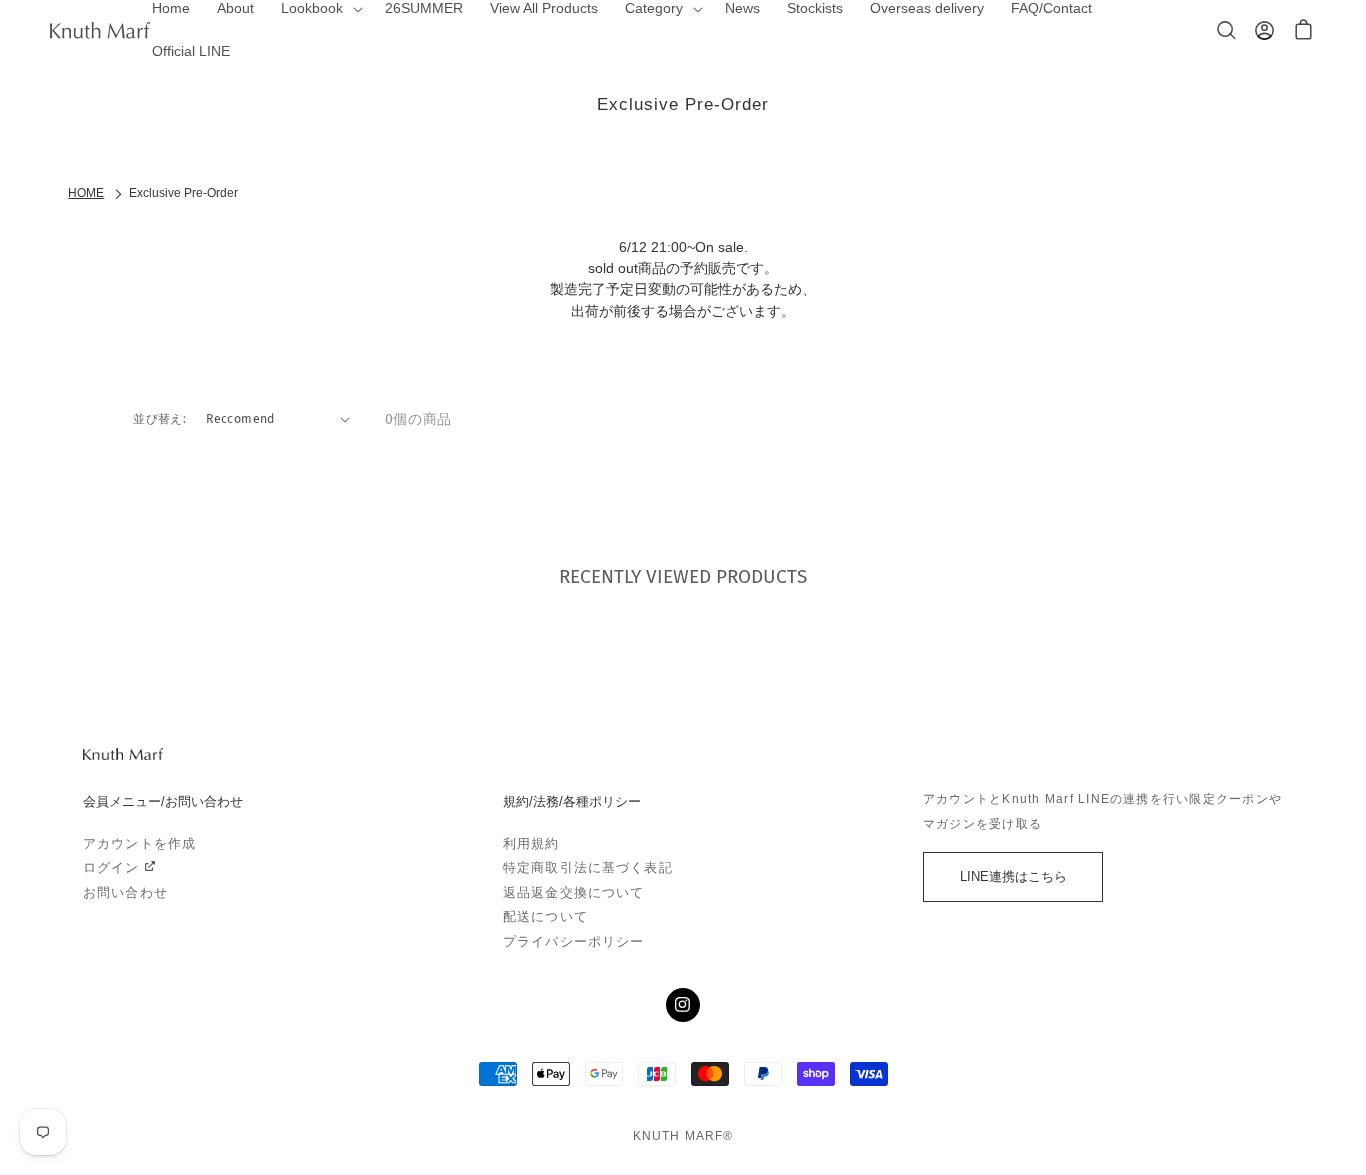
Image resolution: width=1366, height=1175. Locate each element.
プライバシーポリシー (573, 942)
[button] (1303, 30)
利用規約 (531, 844)
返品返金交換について (573, 893)
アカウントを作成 (139, 844)
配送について (545, 917)
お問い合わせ (125, 893)
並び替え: (159, 418)
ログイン (111, 868)
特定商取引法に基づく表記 (588, 868)
